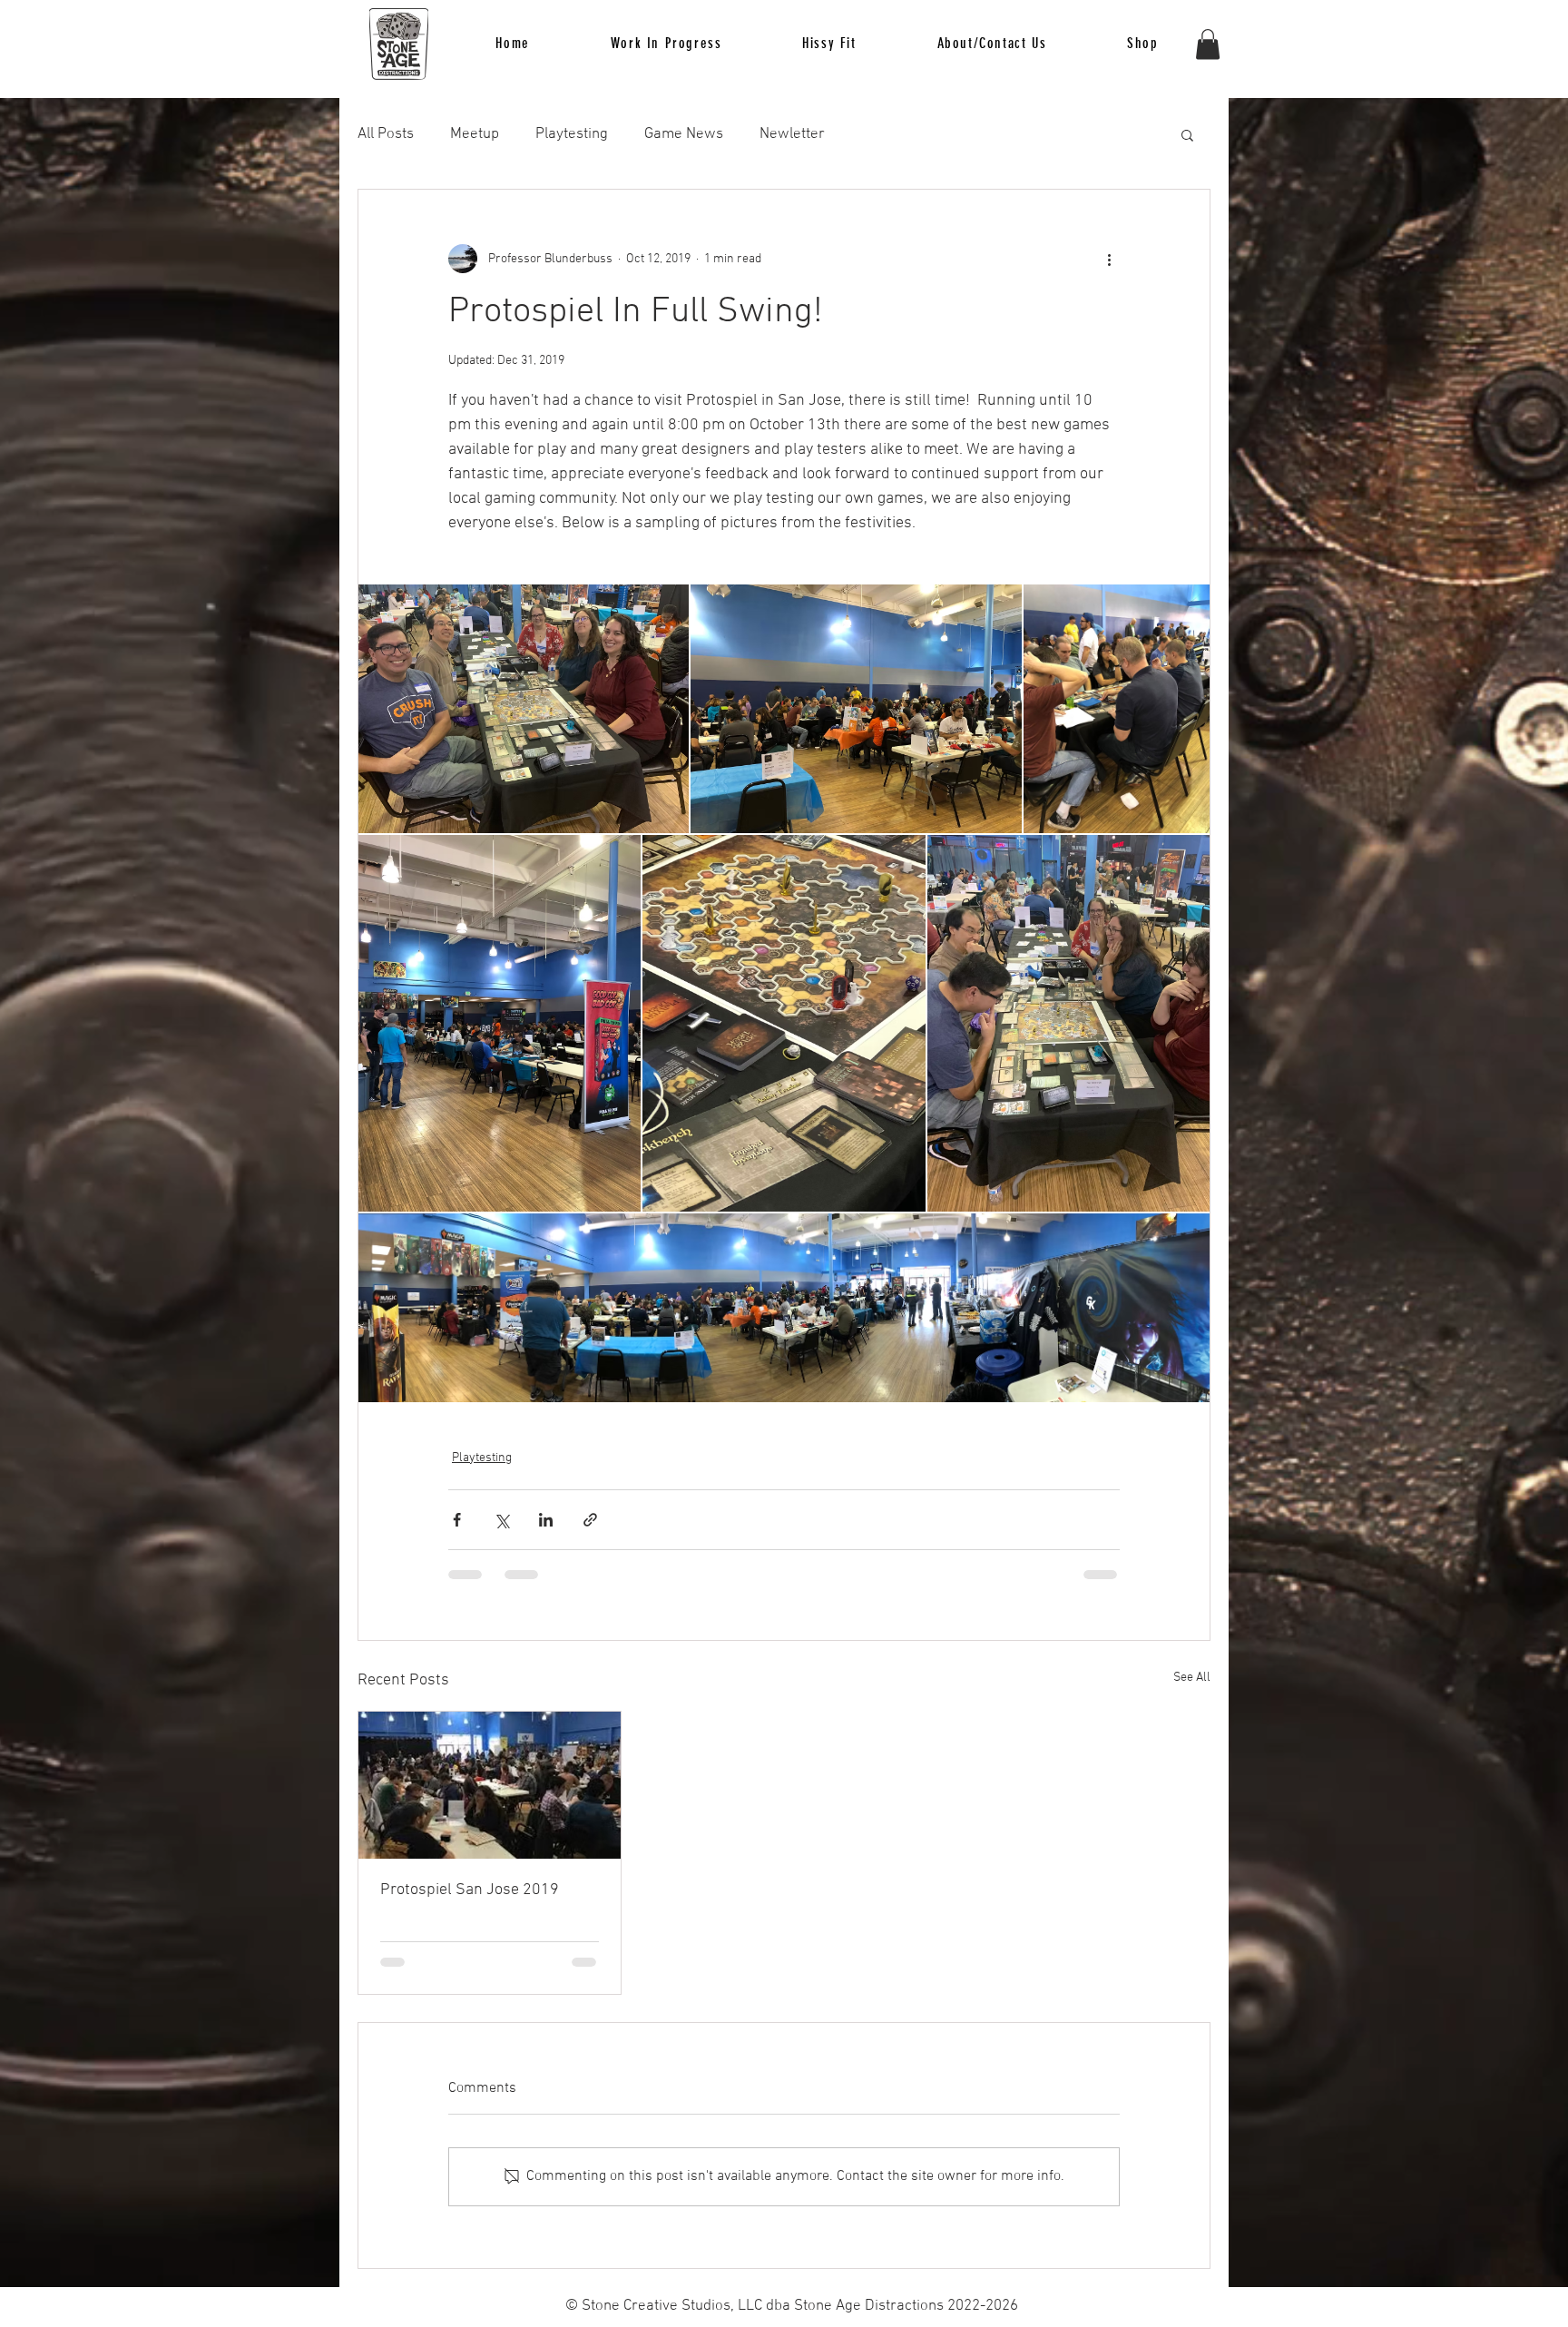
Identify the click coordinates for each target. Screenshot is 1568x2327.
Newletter (792, 134)
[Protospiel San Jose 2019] (490, 1785)
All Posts (386, 134)
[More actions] (1109, 259)
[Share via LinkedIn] (546, 1520)
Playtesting (572, 134)
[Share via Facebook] (457, 1520)
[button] (829, 44)
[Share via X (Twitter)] (501, 1520)
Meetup (475, 134)
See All (1192, 1678)
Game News (684, 134)
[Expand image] (524, 708)
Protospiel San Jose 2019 (470, 1890)
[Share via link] (590, 1520)
